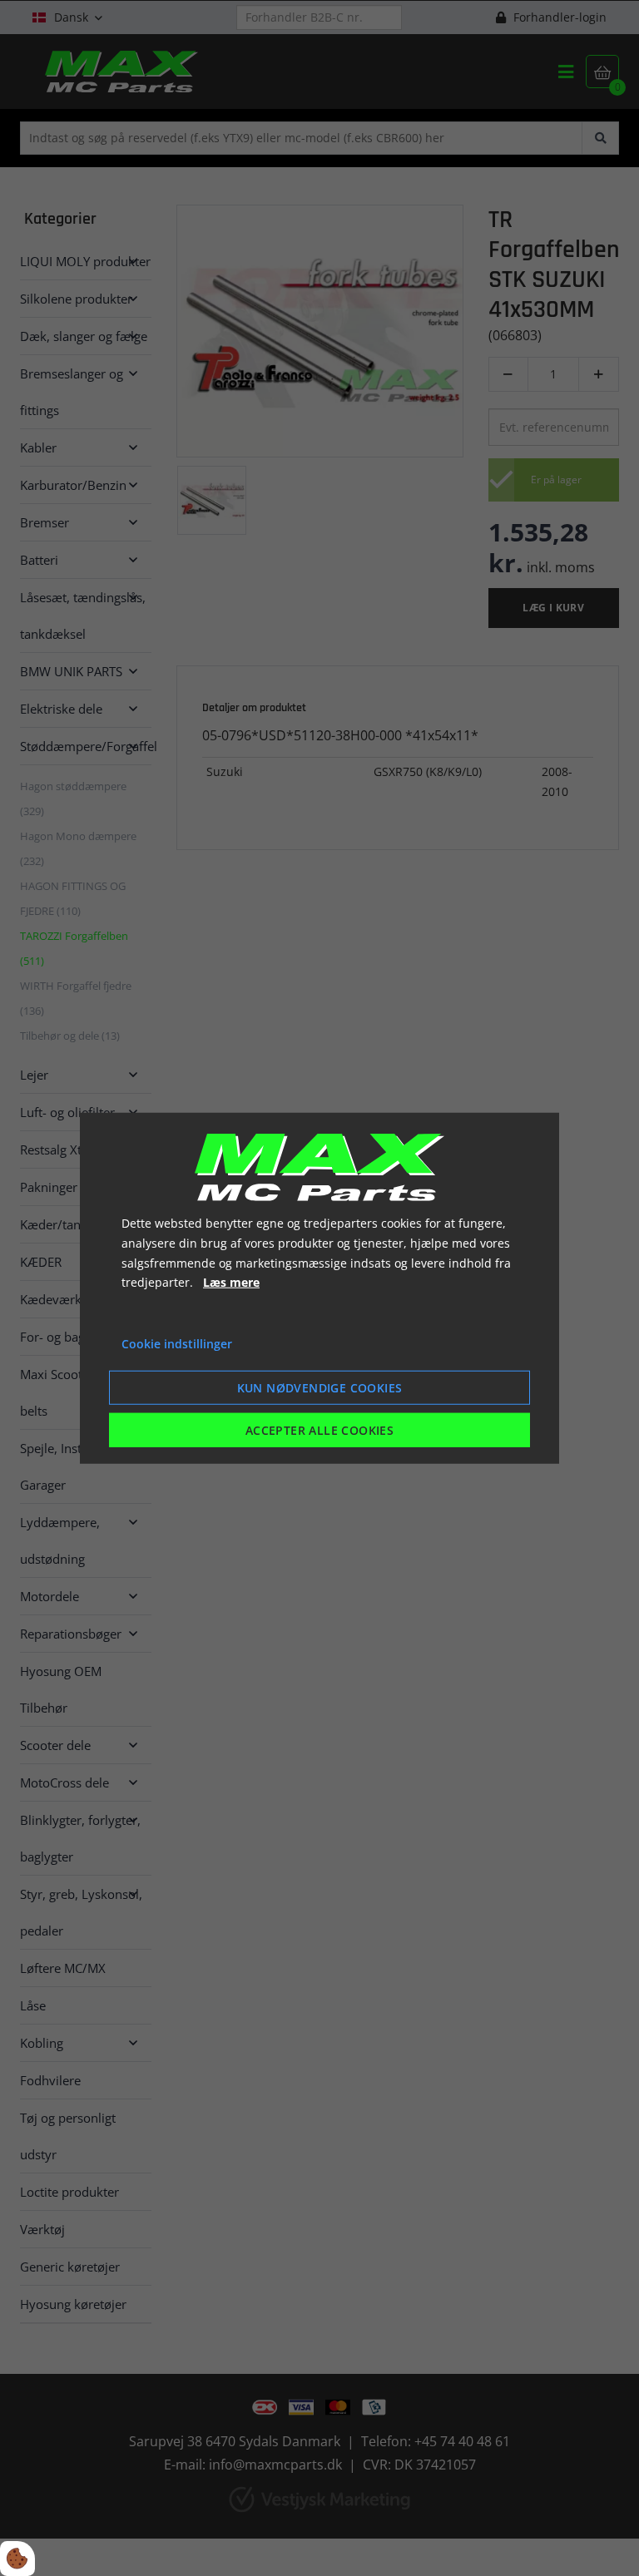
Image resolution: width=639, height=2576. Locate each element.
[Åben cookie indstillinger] (17, 2559)
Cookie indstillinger (177, 1344)
